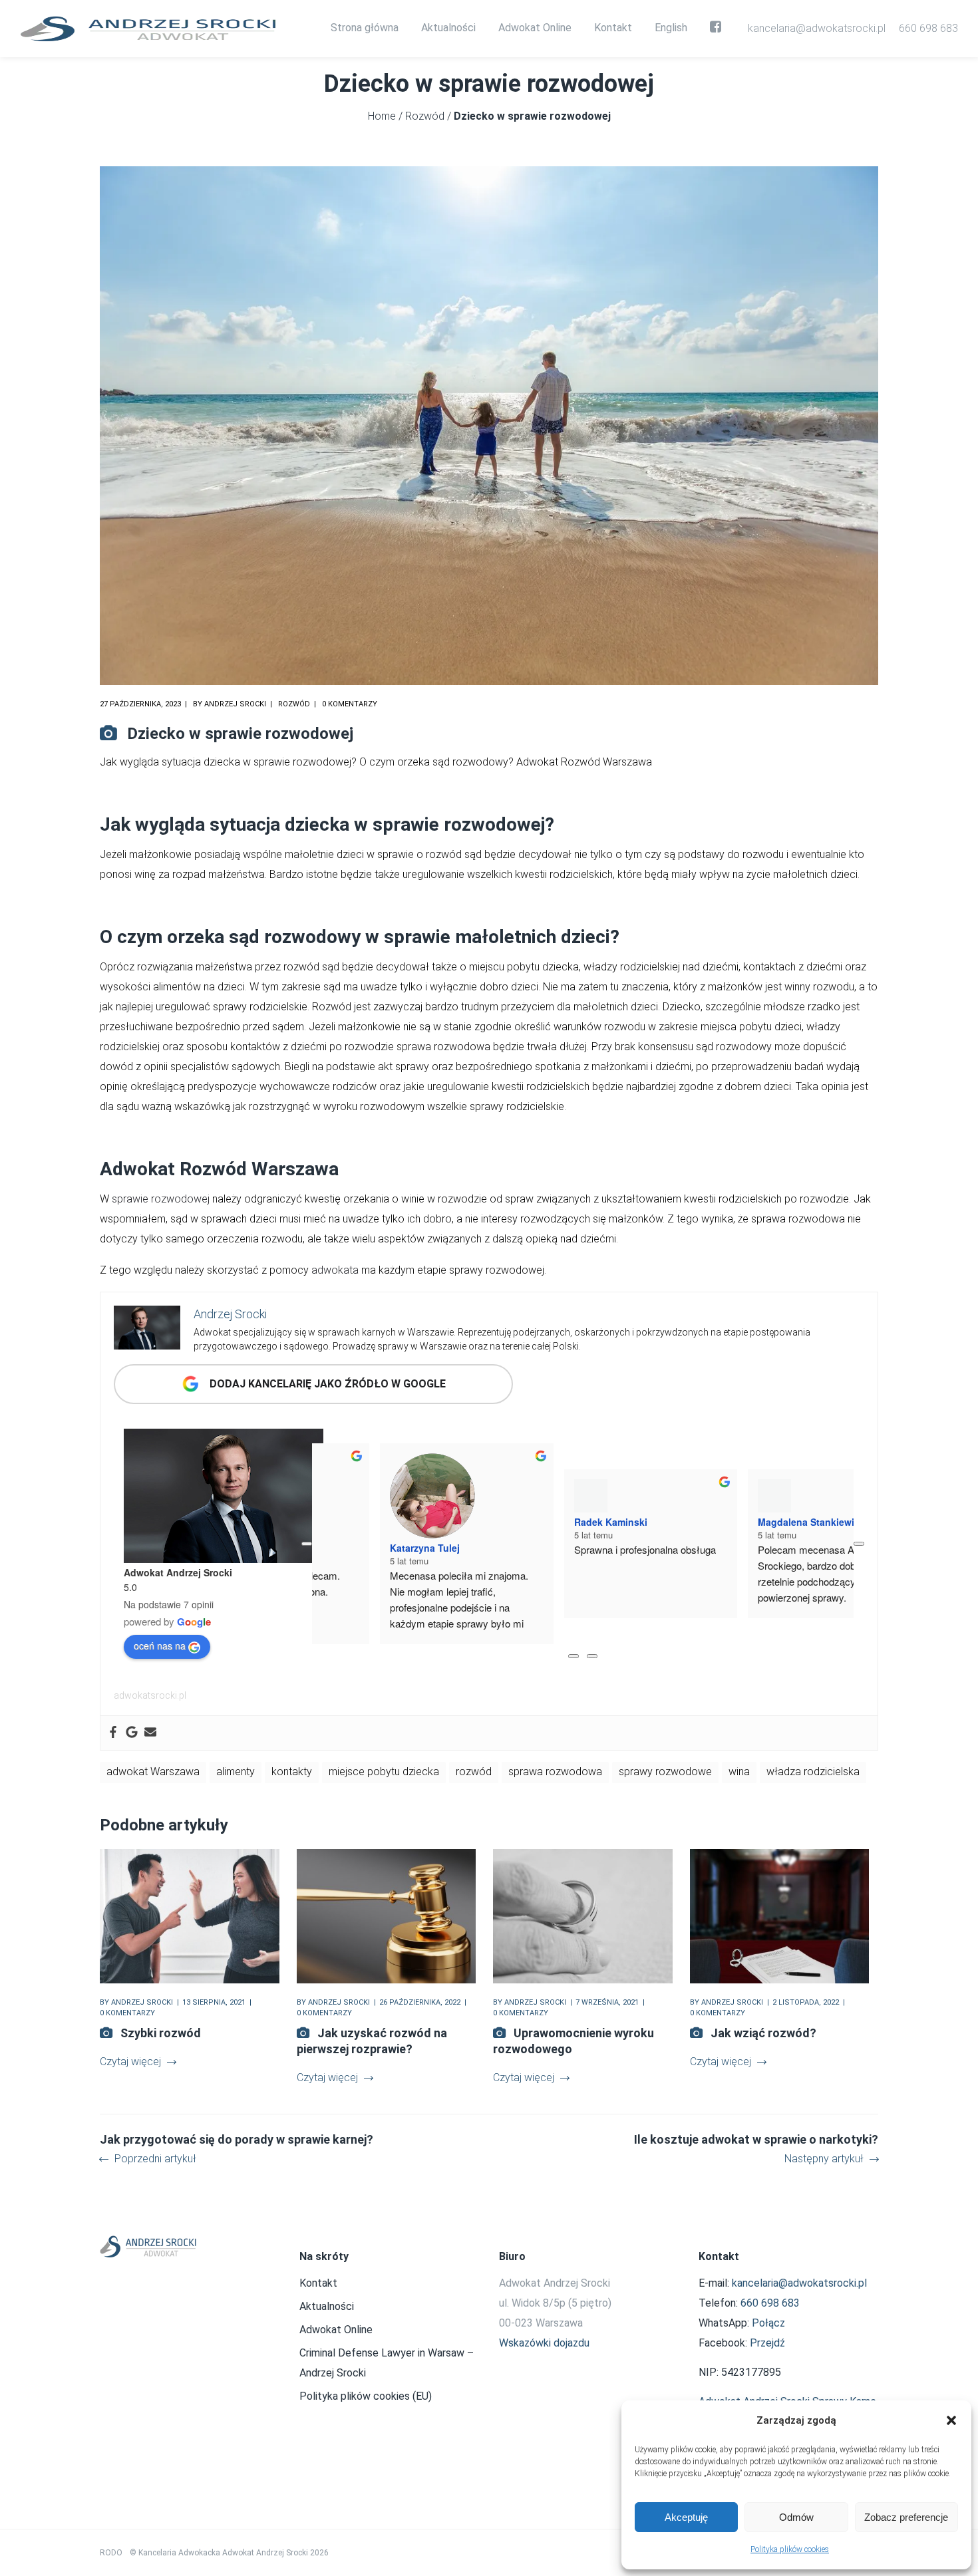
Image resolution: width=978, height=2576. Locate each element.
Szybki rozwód (161, 2033)
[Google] (132, 1733)
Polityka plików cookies (790, 2549)
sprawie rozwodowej (161, 1199)
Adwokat (137, 1169)
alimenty (236, 1772)
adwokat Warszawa (153, 1772)
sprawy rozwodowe (665, 1772)
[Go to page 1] (592, 1656)
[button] (951, 2420)
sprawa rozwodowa (555, 1772)
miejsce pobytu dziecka (384, 1772)
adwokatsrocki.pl (150, 1695)
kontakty (292, 1772)
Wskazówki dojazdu (544, 2343)
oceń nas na (160, 1646)
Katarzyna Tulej (357, 1548)
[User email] (150, 1733)
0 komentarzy (350, 704)
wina (739, 1772)
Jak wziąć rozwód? (763, 2033)
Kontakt (318, 2283)
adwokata (335, 1270)
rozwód (474, 1772)
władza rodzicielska (813, 1772)
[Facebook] (113, 1733)
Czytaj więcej (130, 2062)
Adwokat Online (336, 2330)
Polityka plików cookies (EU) (366, 2396)
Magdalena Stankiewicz (743, 1548)
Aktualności (327, 2306)
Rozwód (425, 116)
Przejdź (767, 2343)
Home (382, 116)
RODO (111, 2553)
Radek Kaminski (543, 1548)
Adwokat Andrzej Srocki (178, 1572)
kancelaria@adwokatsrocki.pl (817, 28)
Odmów (796, 2517)
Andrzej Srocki (235, 704)
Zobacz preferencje (906, 2517)
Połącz (768, 2323)
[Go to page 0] (573, 1656)
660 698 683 (928, 28)
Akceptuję (686, 2517)
